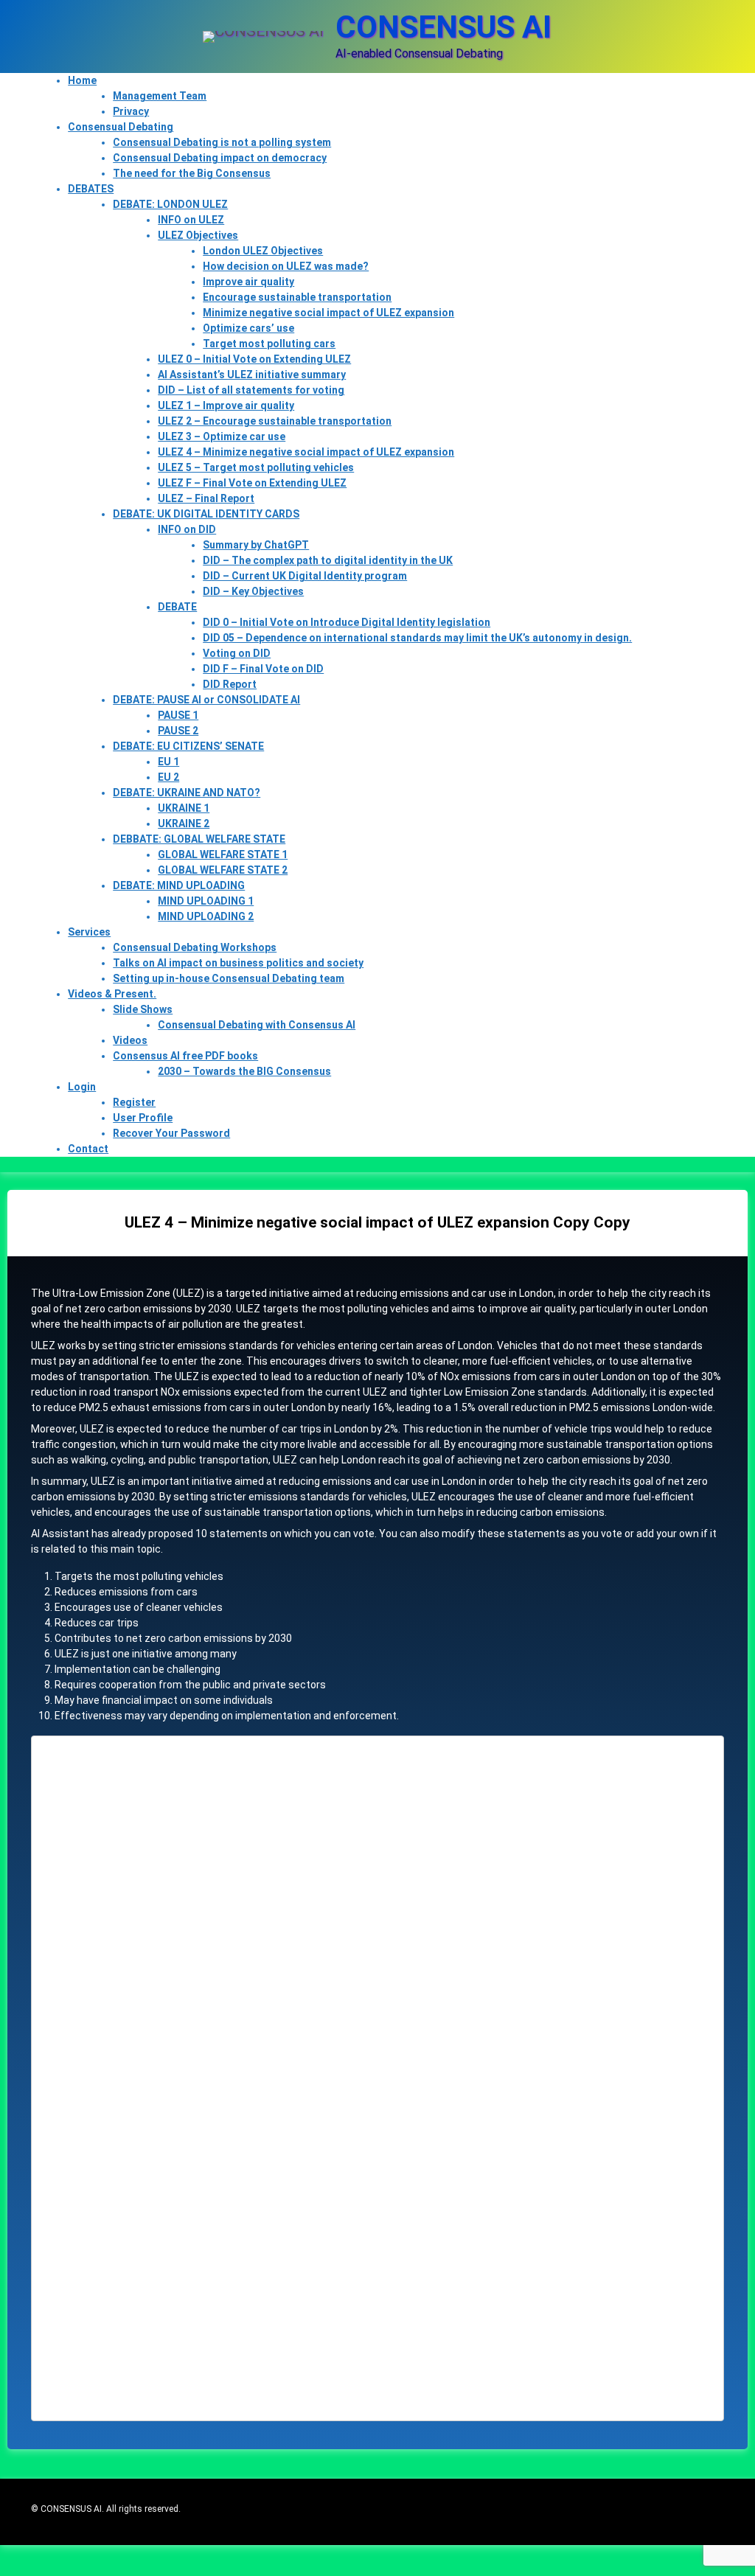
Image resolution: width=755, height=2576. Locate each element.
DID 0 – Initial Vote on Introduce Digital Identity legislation (347, 622)
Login (82, 1087)
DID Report (230, 684)
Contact (88, 1149)
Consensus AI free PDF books (185, 1056)
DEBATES (91, 189)
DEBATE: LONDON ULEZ (170, 204)
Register (134, 1102)
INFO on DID (187, 529)
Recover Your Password (171, 1133)
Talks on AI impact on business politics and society (238, 963)
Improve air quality (248, 282)
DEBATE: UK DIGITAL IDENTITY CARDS (206, 514)
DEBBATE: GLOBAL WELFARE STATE (199, 839)
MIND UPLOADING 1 (206, 901)
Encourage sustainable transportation (297, 297)
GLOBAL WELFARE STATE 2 (223, 870)
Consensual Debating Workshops (195, 947)
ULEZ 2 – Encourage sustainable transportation (275, 421)
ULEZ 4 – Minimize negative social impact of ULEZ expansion (306, 452)
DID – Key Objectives (253, 591)
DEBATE (177, 607)
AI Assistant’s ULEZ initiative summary (252, 375)
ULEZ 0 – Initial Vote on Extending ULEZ (254, 359)
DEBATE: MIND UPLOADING (179, 885)
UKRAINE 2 (184, 824)
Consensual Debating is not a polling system (222, 142)
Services (89, 932)
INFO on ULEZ (191, 220)
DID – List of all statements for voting (251, 390)
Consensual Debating (121, 127)
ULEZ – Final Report (206, 498)
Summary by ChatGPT (256, 545)
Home (82, 80)
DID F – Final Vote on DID (263, 669)
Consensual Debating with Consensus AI (257, 1025)
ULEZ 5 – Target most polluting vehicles (256, 467)
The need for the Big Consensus (192, 173)
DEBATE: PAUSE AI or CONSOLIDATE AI (206, 700)
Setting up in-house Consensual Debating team (229, 978)
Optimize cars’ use (248, 328)
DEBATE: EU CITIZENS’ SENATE (188, 746)
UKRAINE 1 (184, 808)
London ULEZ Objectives (263, 251)
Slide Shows (143, 1009)
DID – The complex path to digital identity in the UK (328, 560)
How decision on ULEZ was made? (286, 266)
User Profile (143, 1118)
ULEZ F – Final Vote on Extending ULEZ (252, 483)
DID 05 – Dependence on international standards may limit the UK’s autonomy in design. (417, 638)
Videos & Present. (112, 994)
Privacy (131, 111)
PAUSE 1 (178, 715)
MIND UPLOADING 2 (206, 916)
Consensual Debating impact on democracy (220, 158)
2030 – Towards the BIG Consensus (244, 1071)
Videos (130, 1040)
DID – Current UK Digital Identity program (305, 576)
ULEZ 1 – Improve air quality (226, 405)
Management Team (160, 96)
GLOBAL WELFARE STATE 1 (223, 854)
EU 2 (168, 777)
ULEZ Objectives (198, 235)
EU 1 (168, 762)
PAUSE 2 (178, 731)
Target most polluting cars (269, 344)
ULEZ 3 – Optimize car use (222, 436)
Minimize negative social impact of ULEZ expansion (328, 313)
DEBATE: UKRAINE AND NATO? (187, 793)
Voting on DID (237, 653)
